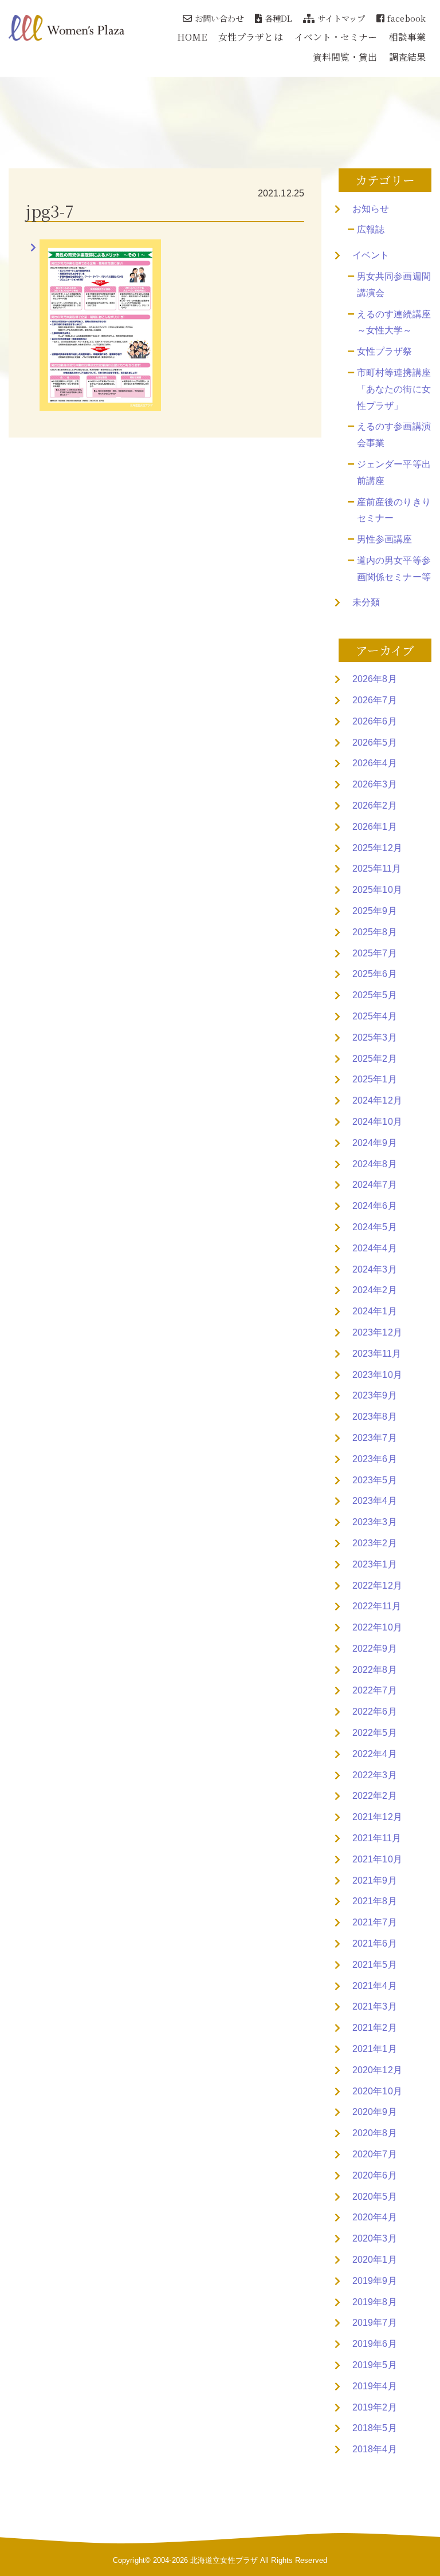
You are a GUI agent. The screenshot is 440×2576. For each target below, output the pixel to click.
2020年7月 (375, 2154)
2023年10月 (377, 1375)
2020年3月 (375, 2238)
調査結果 (407, 57)
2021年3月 (375, 2006)
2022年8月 (375, 1670)
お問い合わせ (219, 18)
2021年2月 (375, 2028)
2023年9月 (375, 1395)
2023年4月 (375, 1501)
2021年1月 (375, 2049)
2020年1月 (375, 2260)
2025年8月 (375, 932)
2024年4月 (375, 1248)
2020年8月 (375, 2133)
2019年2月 (375, 2407)
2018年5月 (375, 2428)
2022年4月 (375, 1754)
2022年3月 (375, 1775)
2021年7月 (375, 1922)
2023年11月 (377, 1354)
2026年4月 (375, 763)
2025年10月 (377, 890)
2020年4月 (375, 2217)
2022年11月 (377, 1606)
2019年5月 (375, 2365)
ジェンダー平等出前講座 (394, 472)
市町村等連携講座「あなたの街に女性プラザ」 (394, 389)
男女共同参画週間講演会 (394, 285)
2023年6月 (375, 1459)
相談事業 (407, 37)
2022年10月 (377, 1627)
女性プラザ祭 (385, 351)
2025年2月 (375, 1059)
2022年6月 (375, 1712)
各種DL (278, 18)
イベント (371, 255)
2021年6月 (375, 1943)
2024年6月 (375, 1206)
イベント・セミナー (336, 37)
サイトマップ (341, 18)
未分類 (366, 602)
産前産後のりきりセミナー (394, 510)
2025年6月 (375, 974)
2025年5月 (375, 995)
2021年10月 (377, 1859)
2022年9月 (375, 1649)
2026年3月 (375, 784)
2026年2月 (375, 806)
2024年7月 (375, 1185)
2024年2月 (375, 1290)
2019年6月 (375, 2344)
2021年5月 (375, 1965)
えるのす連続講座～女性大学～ (394, 322)
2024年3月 (375, 1269)
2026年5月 (375, 743)
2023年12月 (377, 1332)
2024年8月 (375, 1164)
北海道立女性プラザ (224, 2560)
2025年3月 (375, 1037)
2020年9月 (375, 2112)
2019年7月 (375, 2323)
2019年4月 (375, 2386)
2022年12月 (377, 1586)
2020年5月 (375, 2197)
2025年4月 (375, 1016)
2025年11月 (377, 868)
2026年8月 (375, 679)
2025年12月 (377, 848)
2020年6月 (375, 2175)
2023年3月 (375, 1522)
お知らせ (371, 209)
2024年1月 (375, 1311)
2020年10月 (377, 2091)
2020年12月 (377, 2070)
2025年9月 (375, 911)
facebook (406, 18)
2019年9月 (375, 2281)
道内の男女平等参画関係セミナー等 (394, 569)
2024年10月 (377, 1122)
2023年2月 (375, 1543)
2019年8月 (375, 2302)
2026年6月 (375, 721)
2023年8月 (375, 1417)
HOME (192, 37)
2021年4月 (375, 1986)
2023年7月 (375, 1438)
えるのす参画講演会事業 (394, 435)
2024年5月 (375, 1227)
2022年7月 (375, 1690)
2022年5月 (375, 1733)
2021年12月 (377, 1817)
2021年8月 (375, 1901)
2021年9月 (375, 1880)
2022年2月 (375, 1796)
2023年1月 (375, 1564)
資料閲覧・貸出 (345, 57)
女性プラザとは (251, 37)
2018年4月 (375, 2449)
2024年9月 (375, 1143)
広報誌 (371, 229)
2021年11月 (377, 1838)
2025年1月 (375, 1079)
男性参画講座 (385, 539)
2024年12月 (377, 1100)
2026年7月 (375, 700)
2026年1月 (375, 827)
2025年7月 (375, 953)
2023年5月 (375, 1480)
